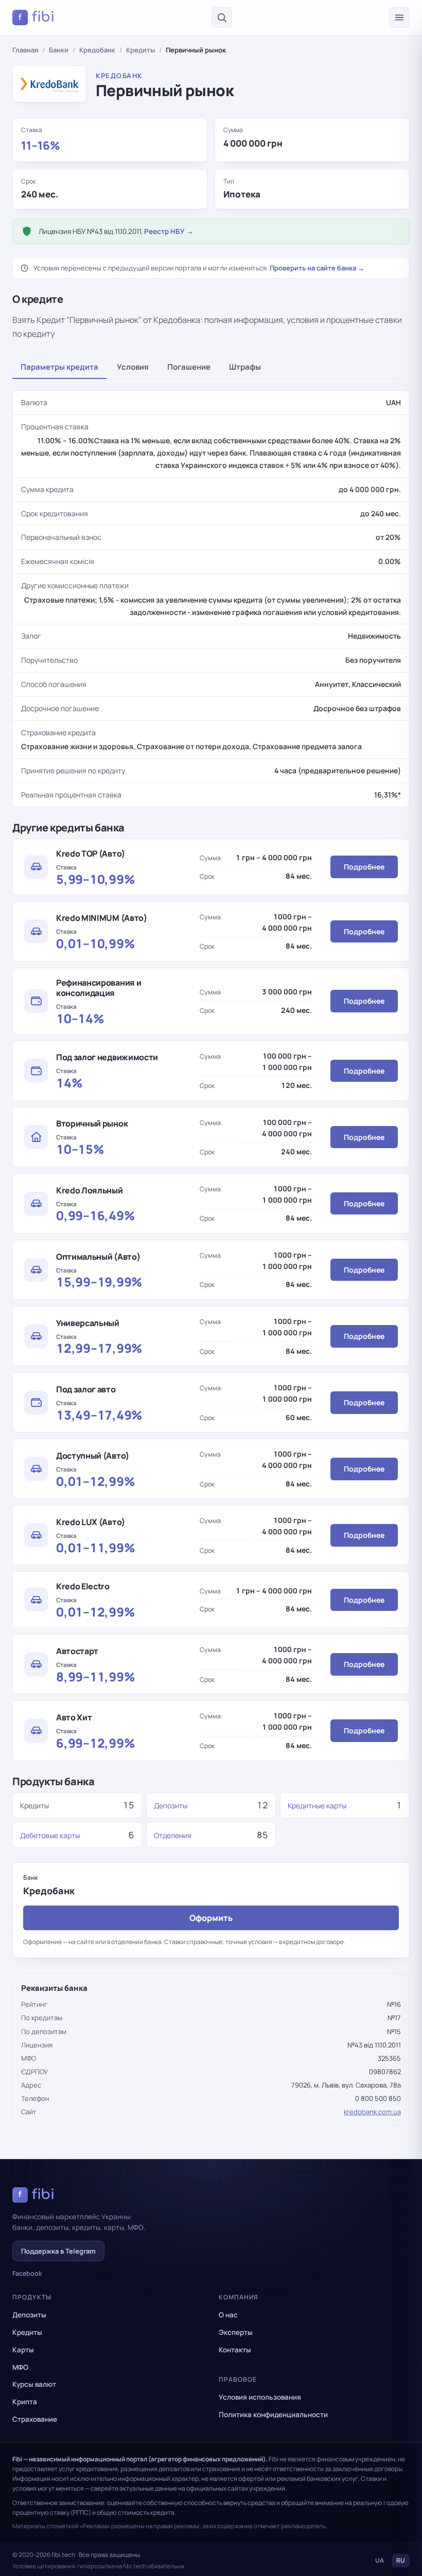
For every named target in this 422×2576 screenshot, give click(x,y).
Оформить (211, 1918)
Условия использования (260, 2397)
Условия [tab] (133, 367)
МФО (20, 2367)
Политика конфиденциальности (273, 2415)
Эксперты (236, 2332)
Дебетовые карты (50, 1835)
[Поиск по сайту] (222, 17)
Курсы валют (34, 2384)
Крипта (25, 2402)
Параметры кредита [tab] (59, 367)
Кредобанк (97, 50)
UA (380, 2560)
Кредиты (140, 50)
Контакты (235, 2350)
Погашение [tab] (189, 367)
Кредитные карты (317, 1806)
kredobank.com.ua (372, 2112)
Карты (23, 2350)
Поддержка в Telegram (58, 2251)
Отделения (173, 1835)
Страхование (35, 2419)
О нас (228, 2315)
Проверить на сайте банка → (317, 268)
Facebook (27, 2273)
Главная (25, 50)
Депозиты (171, 1806)
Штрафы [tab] (245, 367)
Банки (59, 50)
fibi (37, 17)
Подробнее (364, 867)
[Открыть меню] (399, 17)
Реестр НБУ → (169, 231)
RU (401, 2560)
